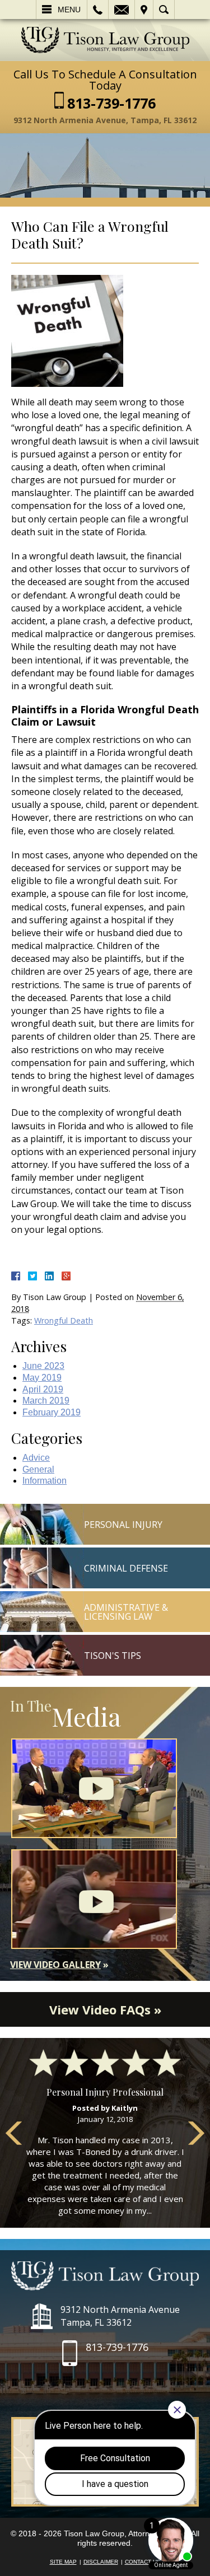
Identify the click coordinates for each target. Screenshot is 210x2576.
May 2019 (42, 1378)
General (38, 1469)
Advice (36, 1458)
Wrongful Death (64, 1320)
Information (45, 1481)
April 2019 (43, 1389)
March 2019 (46, 1401)
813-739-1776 (111, 103)
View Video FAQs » (105, 2009)
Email (122, 10)
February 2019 (52, 1412)
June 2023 (43, 1366)
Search (164, 10)
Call (98, 10)
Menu (69, 10)
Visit (144, 10)
